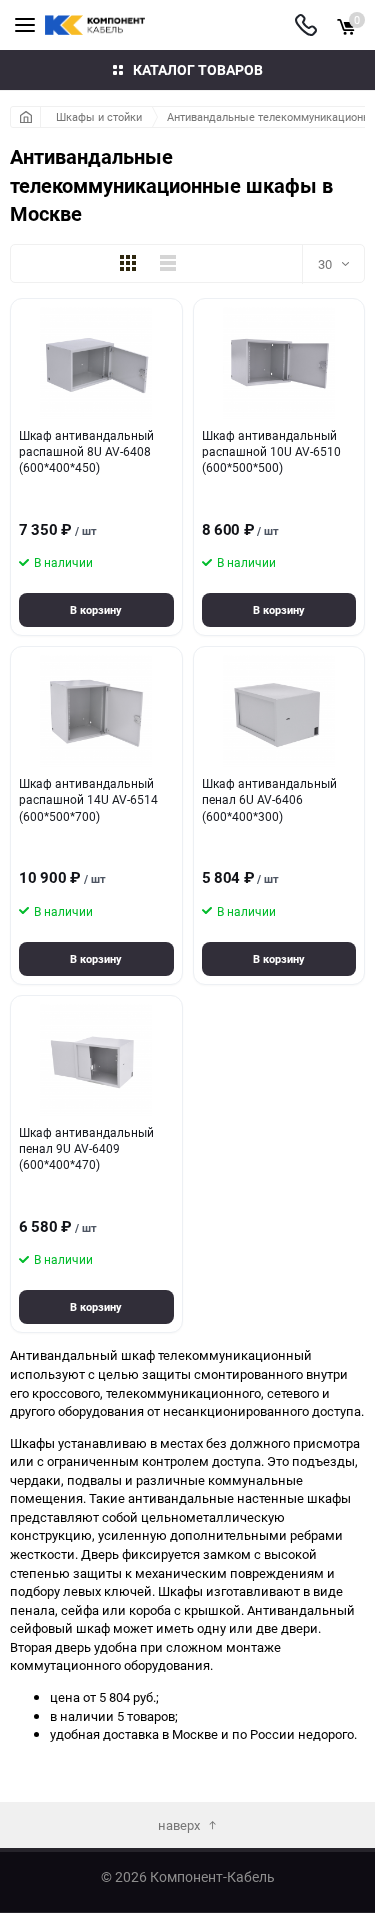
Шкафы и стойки (99, 116)
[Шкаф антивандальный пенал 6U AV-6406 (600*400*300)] (279, 711)
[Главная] (25, 117)
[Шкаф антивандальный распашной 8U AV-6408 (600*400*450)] (96, 363)
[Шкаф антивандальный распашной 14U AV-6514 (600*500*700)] (96, 711)
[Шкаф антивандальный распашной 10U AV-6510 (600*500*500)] (279, 363)
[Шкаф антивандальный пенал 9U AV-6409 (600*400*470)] (96, 1060)
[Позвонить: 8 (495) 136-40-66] (306, 25)
